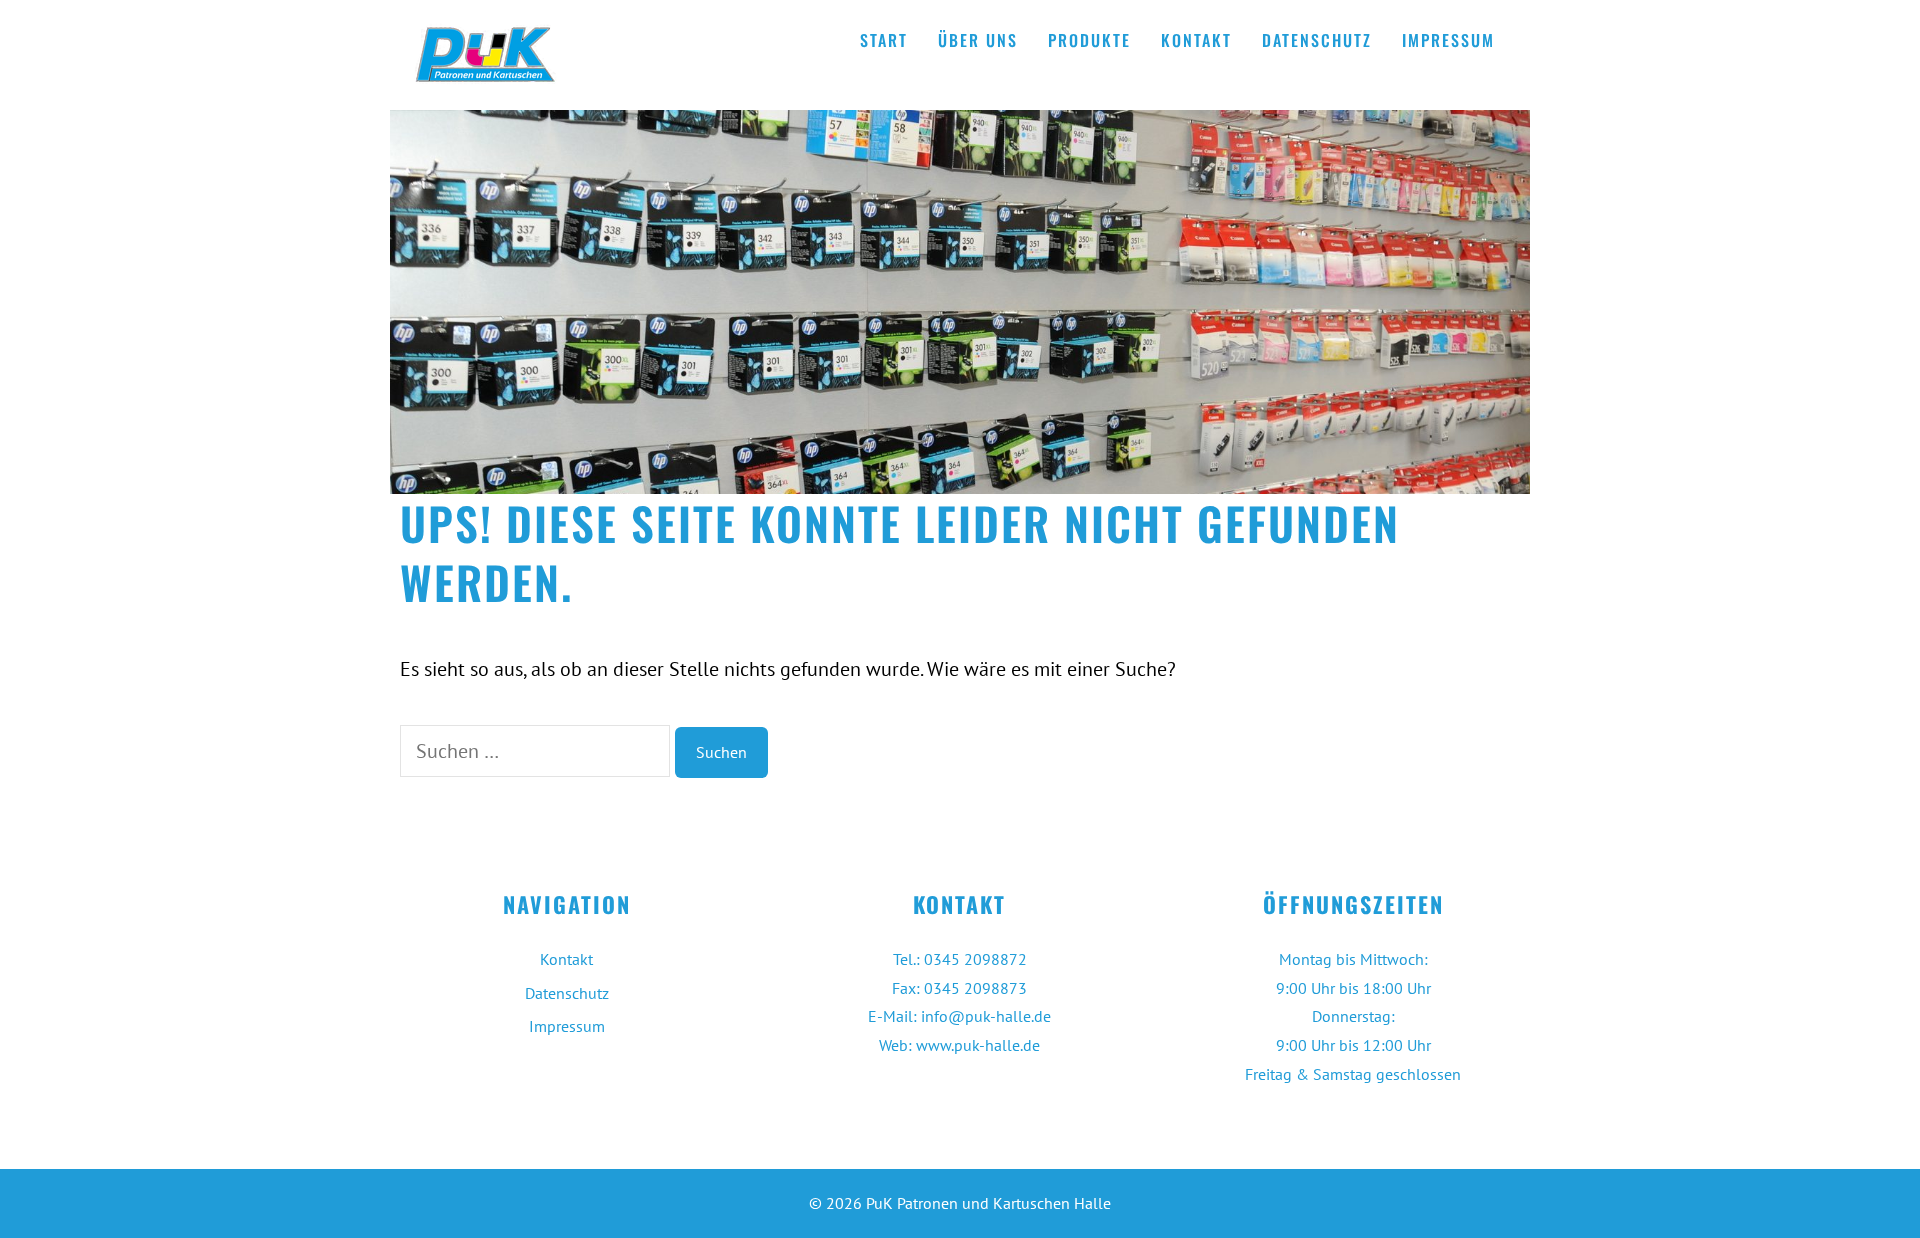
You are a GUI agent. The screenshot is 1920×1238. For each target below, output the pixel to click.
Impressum (1448, 40)
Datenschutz (1317, 40)
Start (884, 40)
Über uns (978, 40)
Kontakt (1196, 40)
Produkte (1089, 40)
